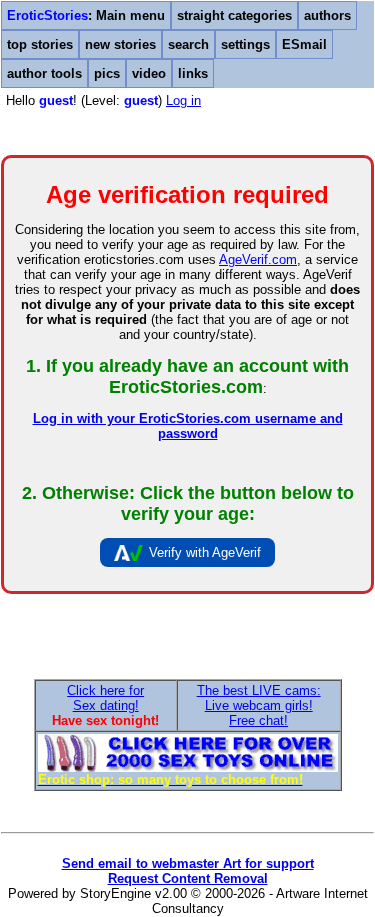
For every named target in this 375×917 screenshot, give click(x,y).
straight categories (234, 15)
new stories (120, 44)
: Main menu (86, 15)
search (188, 44)
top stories (40, 44)
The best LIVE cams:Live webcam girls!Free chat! (259, 705)
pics (107, 73)
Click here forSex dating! (105, 698)
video (149, 73)
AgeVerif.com (258, 259)
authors (327, 15)
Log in (183, 100)
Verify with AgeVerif (205, 552)
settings (245, 44)
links (193, 73)
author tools (44, 73)
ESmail (304, 44)
